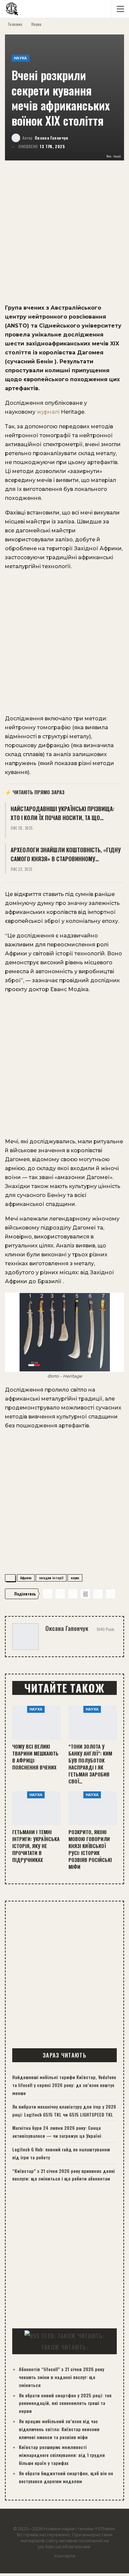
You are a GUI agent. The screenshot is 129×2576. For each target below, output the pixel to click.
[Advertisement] (64, 236)
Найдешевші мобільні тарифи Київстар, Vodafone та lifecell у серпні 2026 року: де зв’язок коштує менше (64, 2085)
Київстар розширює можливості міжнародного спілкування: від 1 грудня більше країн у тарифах (62, 2455)
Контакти (65, 2556)
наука (75, 1578)
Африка (26, 1578)
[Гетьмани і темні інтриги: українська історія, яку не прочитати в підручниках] (36, 1808)
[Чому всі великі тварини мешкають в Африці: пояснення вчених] (36, 1723)
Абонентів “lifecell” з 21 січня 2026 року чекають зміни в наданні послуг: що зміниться (62, 2377)
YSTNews (105, 2529)
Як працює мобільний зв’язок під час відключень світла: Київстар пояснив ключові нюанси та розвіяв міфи (59, 2429)
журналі (48, 412)
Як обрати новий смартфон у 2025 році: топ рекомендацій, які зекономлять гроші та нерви (65, 2403)
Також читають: (64, 2347)
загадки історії (51, 1578)
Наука (21, 58)
